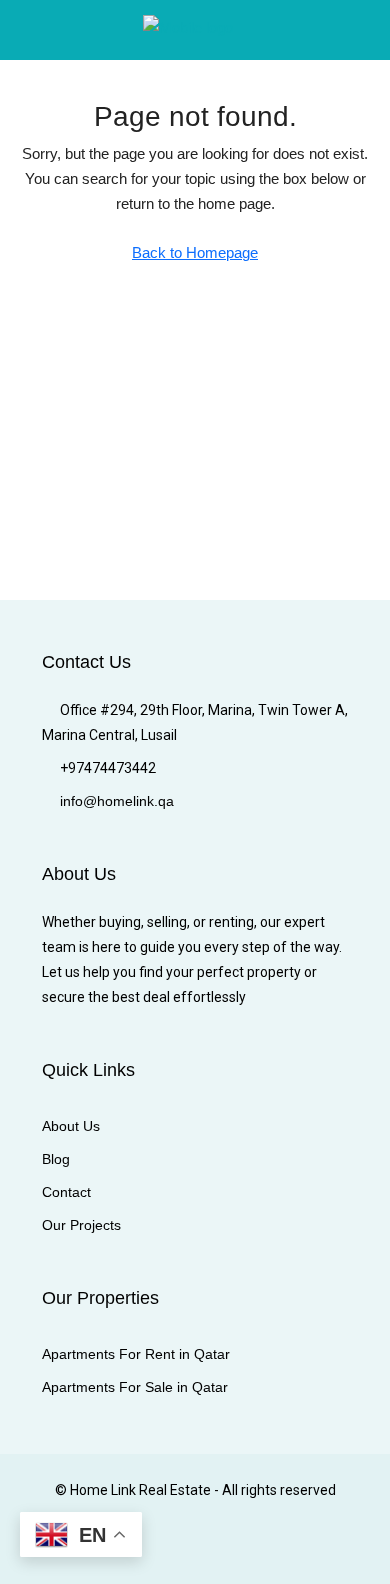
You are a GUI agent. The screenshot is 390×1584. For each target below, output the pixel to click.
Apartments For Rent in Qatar (136, 1354)
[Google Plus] (212, 1547)
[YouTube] (247, 1547)
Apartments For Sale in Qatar (135, 1387)
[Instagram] (142, 1547)
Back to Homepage (195, 252)
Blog (56, 1159)
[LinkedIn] (177, 1547)
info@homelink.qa (117, 801)
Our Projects (81, 1225)
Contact (66, 1192)
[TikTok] (317, 1547)
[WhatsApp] (282, 1547)
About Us (71, 1126)
